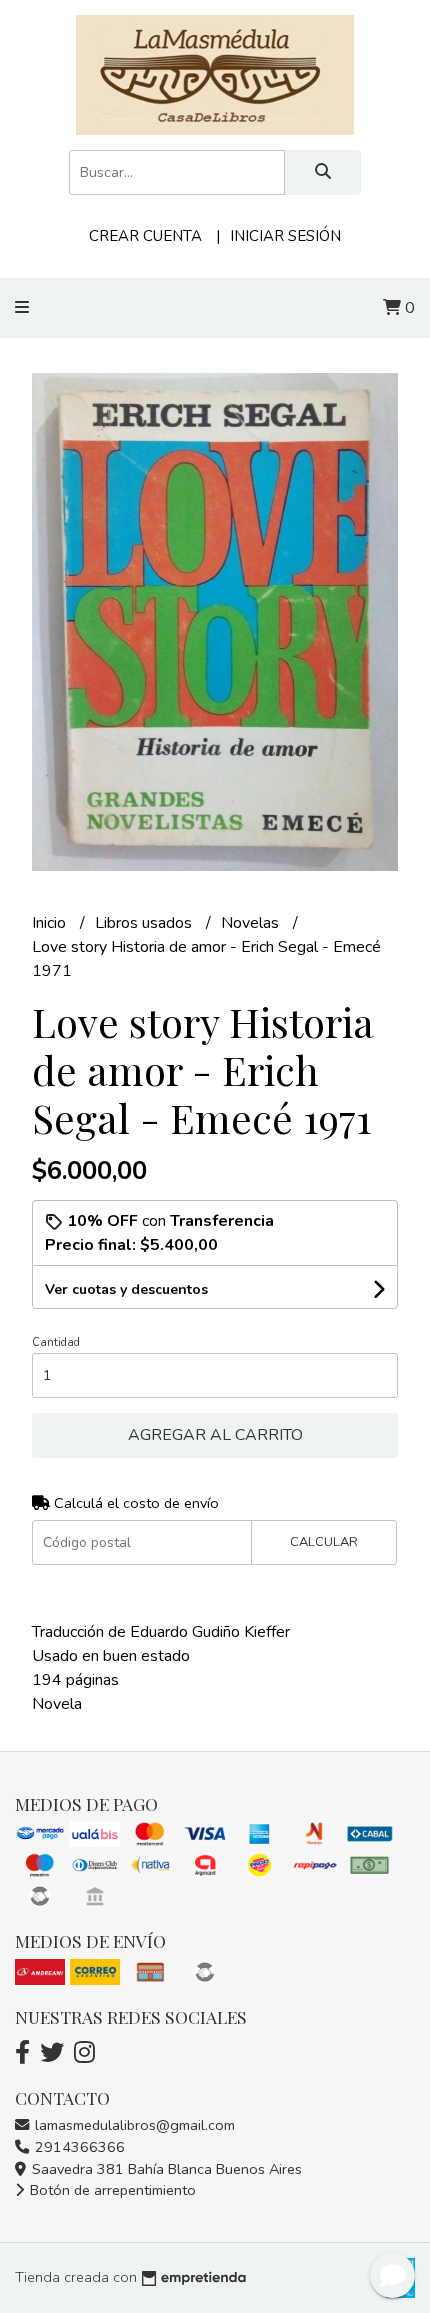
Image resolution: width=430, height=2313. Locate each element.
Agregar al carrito (215, 1435)
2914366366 (78, 2147)
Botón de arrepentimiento (111, 2190)
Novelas (252, 923)
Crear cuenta (145, 236)
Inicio (51, 923)
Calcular (324, 1542)
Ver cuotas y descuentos (126, 1289)
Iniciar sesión (285, 236)
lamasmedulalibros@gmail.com (133, 2125)
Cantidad (56, 1342)
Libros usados (145, 923)
